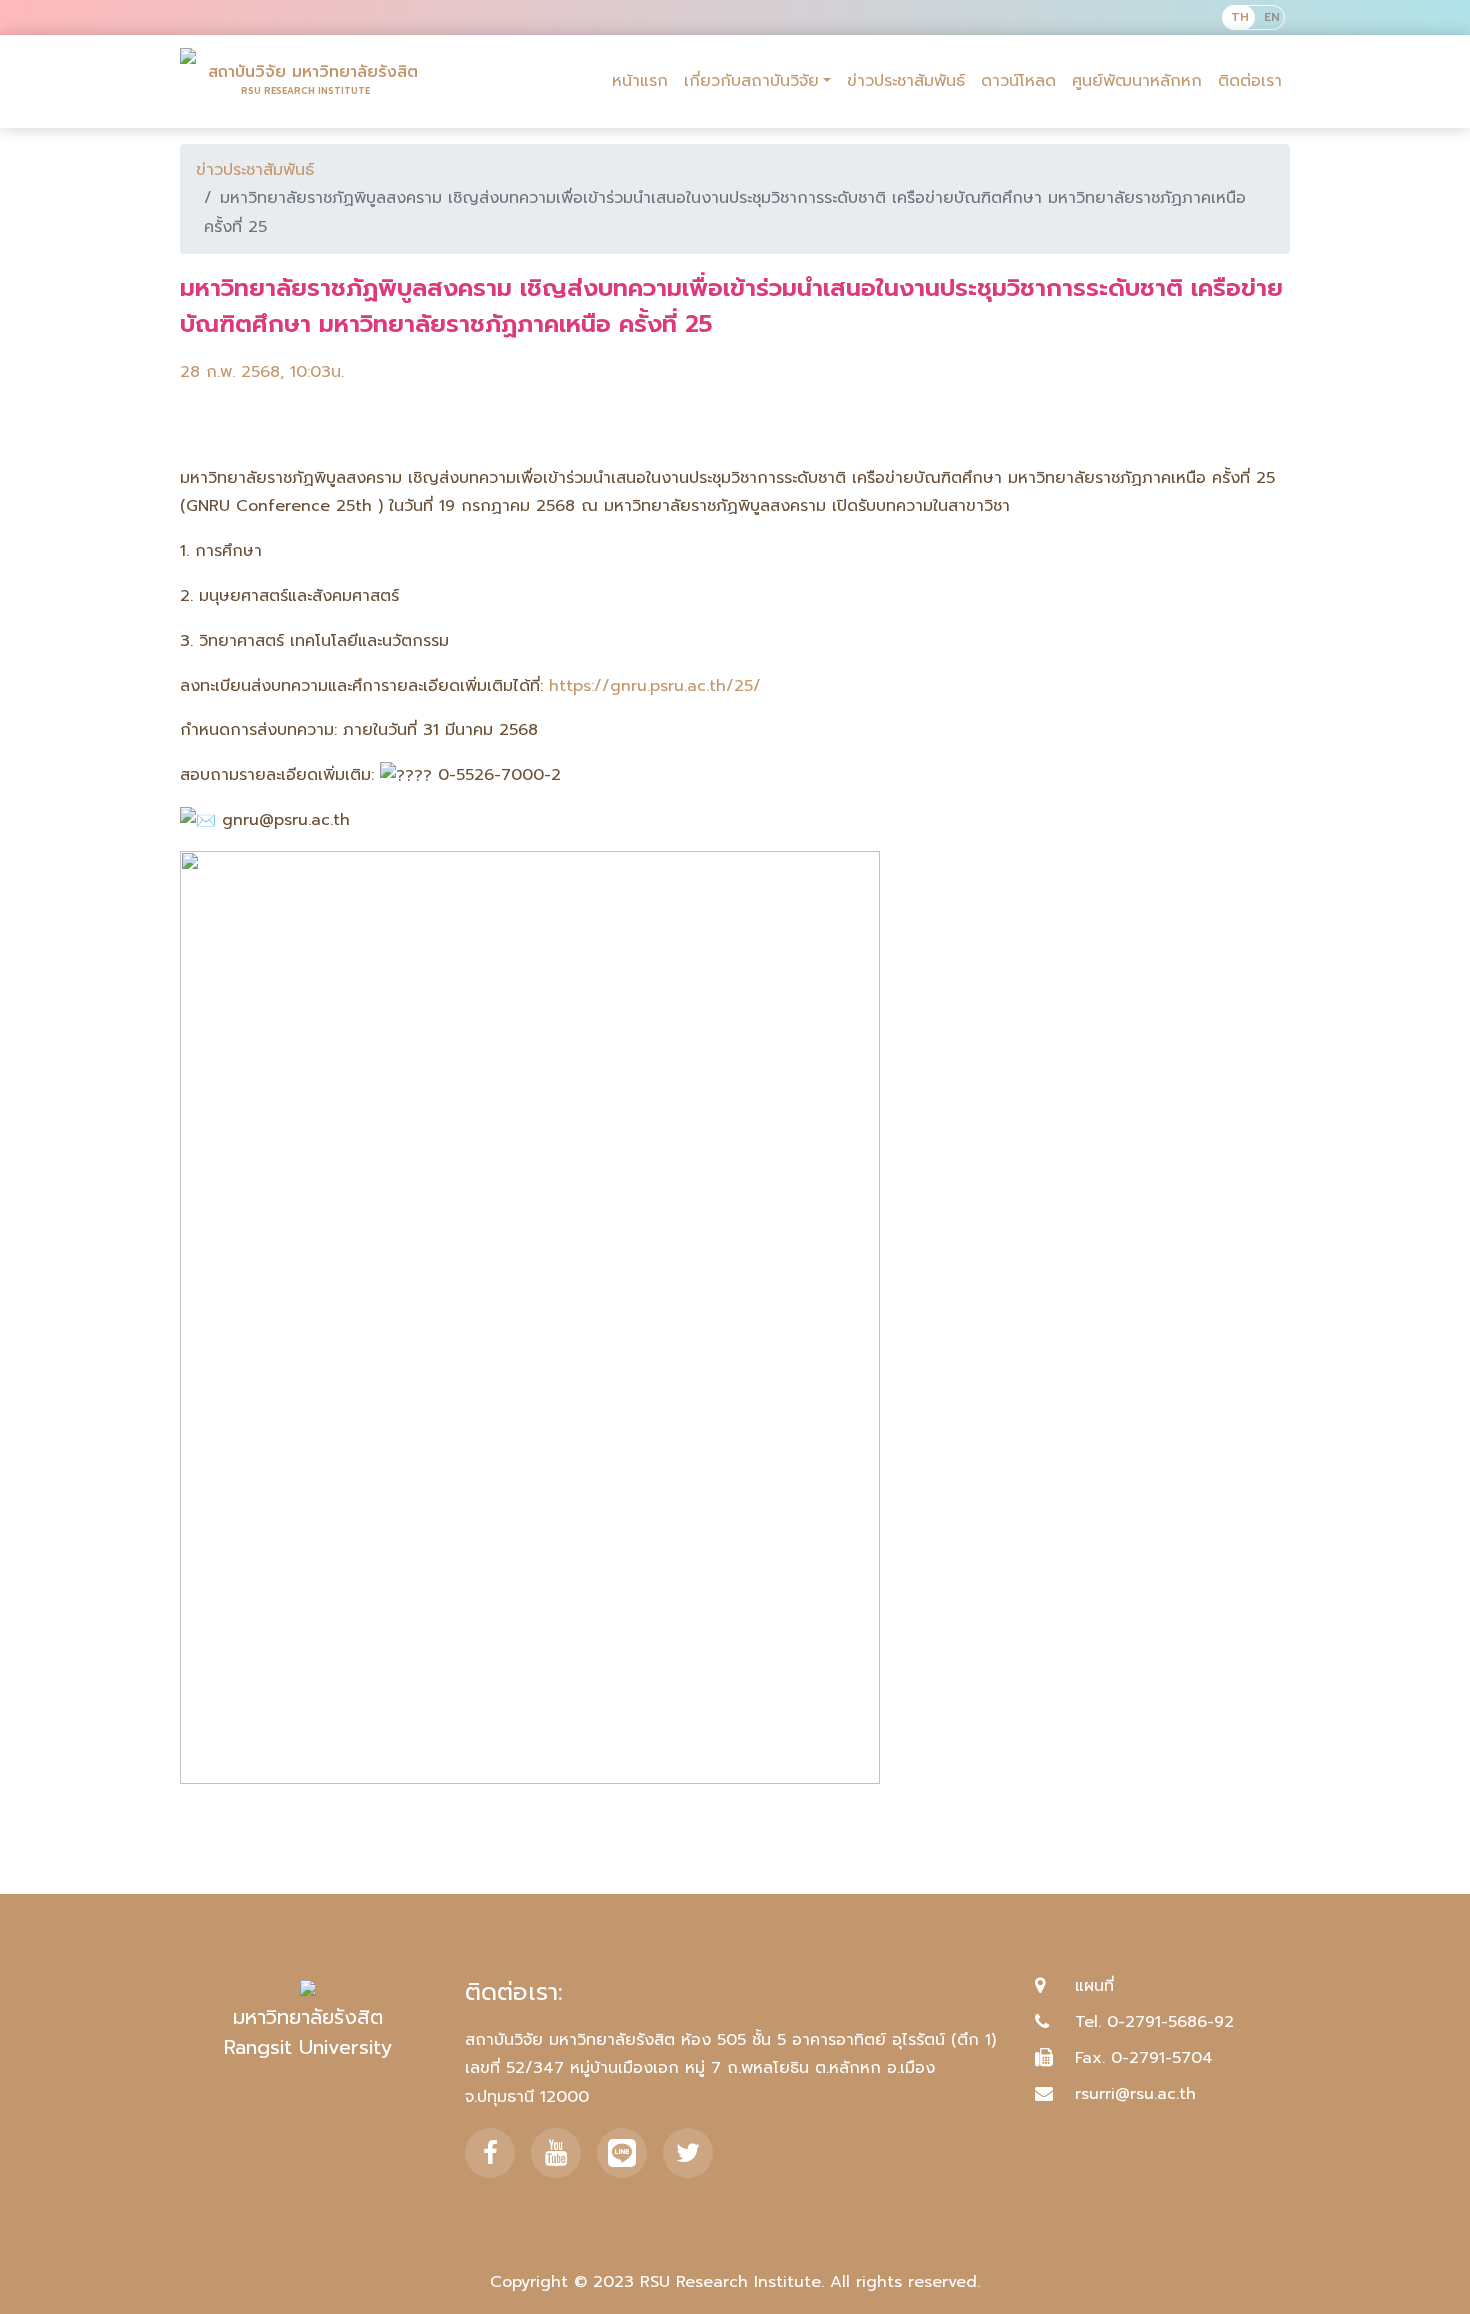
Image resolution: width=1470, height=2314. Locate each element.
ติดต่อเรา (1250, 81)
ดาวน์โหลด (1018, 81)
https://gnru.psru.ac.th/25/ (655, 686)
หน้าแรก (640, 81)
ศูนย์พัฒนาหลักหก (1137, 81)
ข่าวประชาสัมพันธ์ (906, 81)
